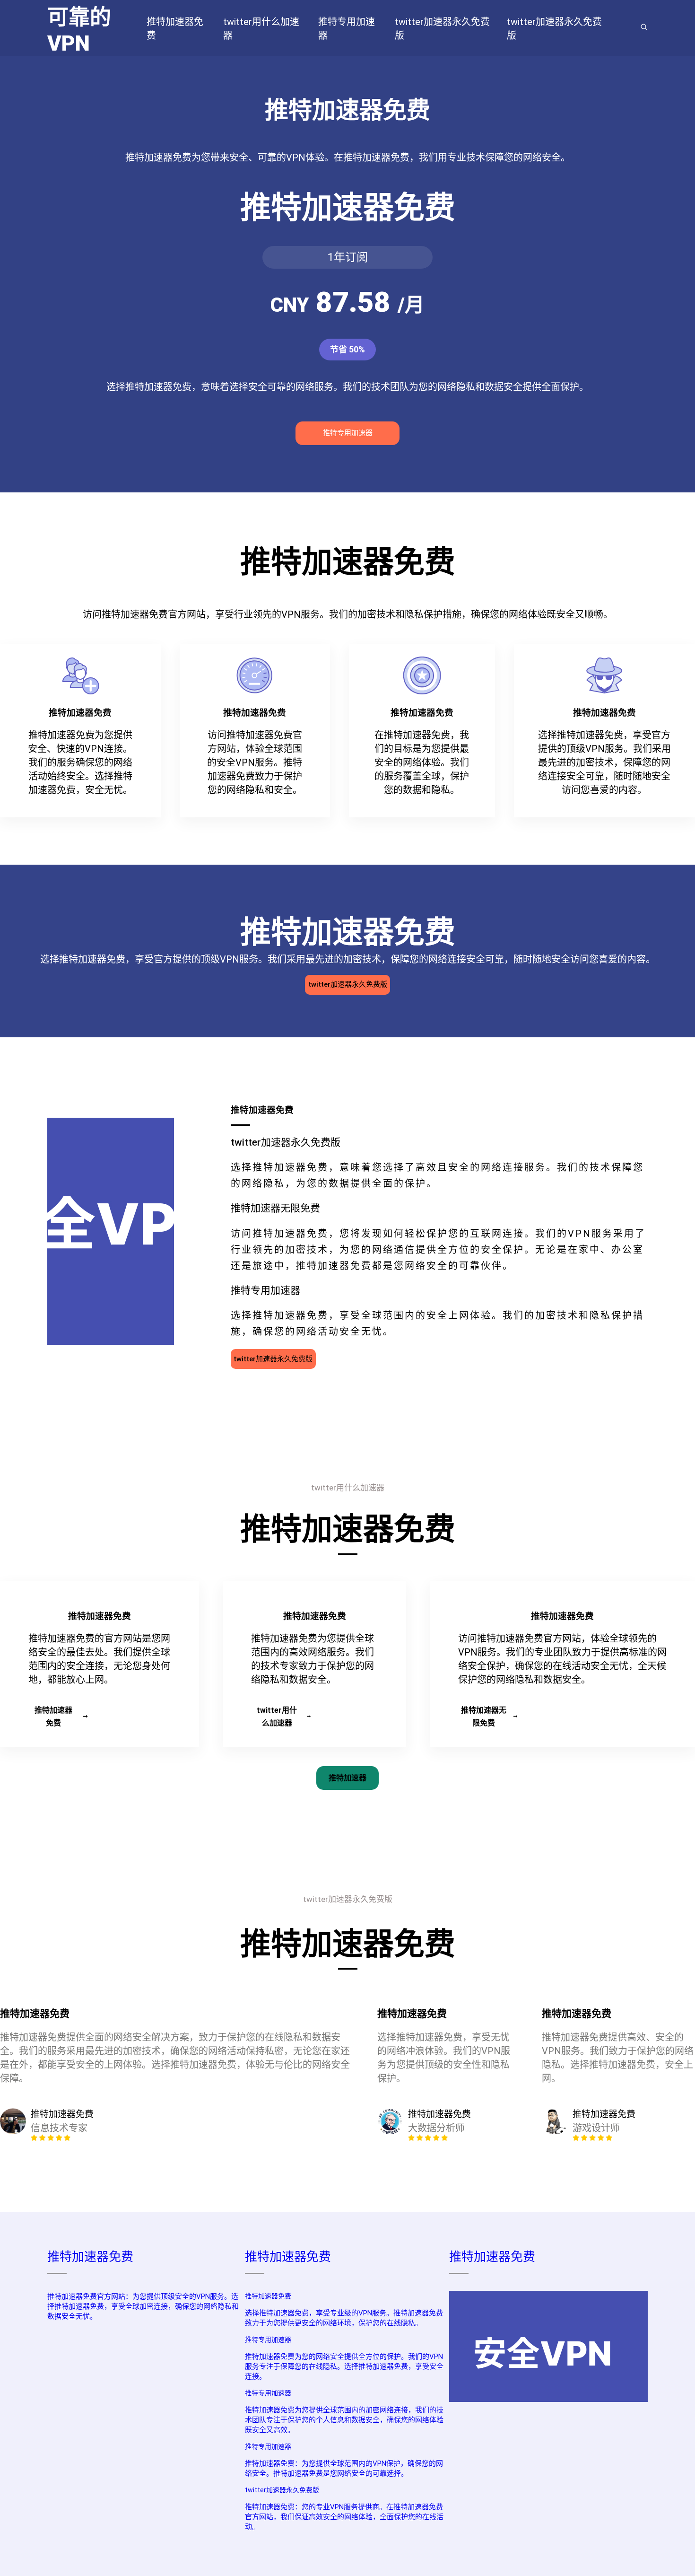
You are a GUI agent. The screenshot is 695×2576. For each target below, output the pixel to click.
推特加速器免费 (53, 1717)
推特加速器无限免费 (484, 1717)
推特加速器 (347, 1778)
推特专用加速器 (348, 433)
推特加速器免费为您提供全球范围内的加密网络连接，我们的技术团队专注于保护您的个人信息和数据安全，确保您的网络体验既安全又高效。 (344, 2420)
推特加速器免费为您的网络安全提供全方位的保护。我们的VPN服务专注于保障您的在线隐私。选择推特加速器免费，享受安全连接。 (344, 2366)
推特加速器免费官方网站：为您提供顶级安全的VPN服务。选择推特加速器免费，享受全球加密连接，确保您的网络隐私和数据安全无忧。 (143, 2306)
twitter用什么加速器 (277, 1717)
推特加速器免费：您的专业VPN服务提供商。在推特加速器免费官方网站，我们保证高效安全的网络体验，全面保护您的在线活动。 (344, 2517)
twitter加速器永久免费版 (348, 984)
